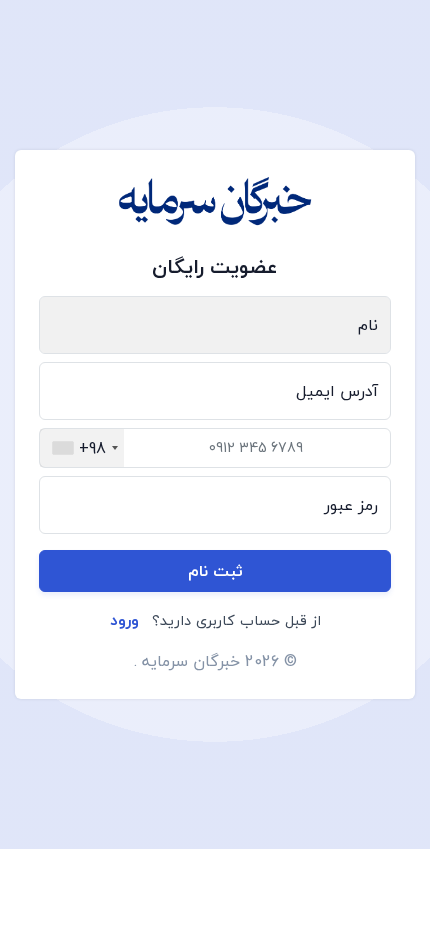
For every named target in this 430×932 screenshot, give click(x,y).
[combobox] (82, 448)
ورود (124, 620)
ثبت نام (215, 571)
